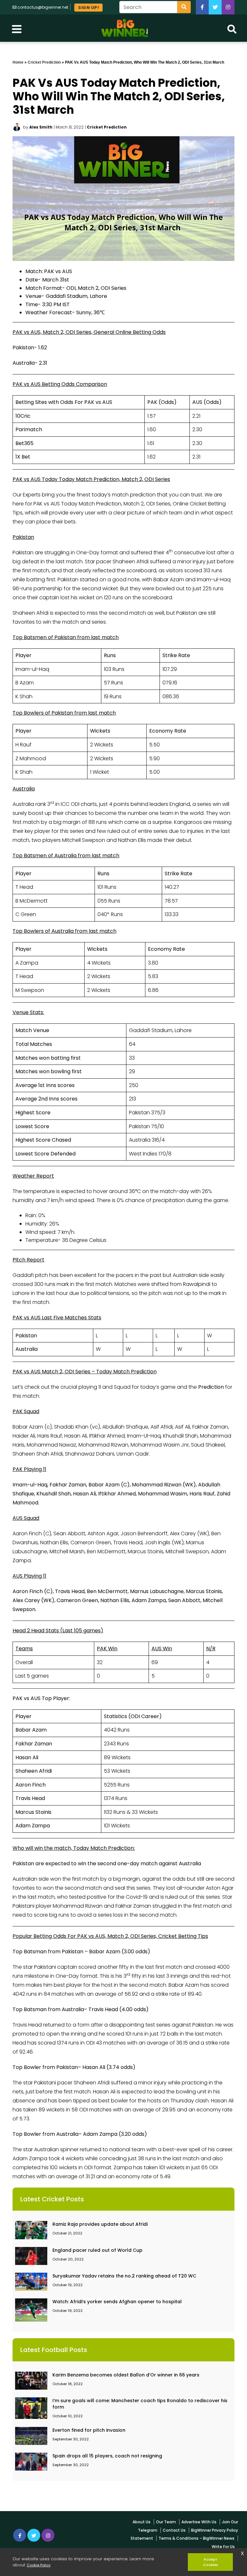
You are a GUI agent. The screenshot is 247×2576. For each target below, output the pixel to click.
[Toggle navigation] (17, 28)
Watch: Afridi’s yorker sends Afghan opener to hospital (117, 2302)
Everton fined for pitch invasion (89, 2430)
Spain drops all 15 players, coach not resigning (107, 2456)
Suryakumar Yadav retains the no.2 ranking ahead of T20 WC (124, 2276)
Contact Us (174, 2530)
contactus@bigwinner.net (43, 7)
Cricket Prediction (44, 62)
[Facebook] (202, 7)
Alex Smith (41, 127)
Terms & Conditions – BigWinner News (197, 2538)
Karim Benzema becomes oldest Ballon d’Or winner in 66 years (126, 2375)
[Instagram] (48, 2535)
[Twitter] (215, 7)
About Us (142, 2522)
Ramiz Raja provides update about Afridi (100, 2224)
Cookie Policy (39, 2565)
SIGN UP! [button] (88, 8)
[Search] (184, 7)
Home (18, 62)
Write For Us (223, 2547)
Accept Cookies (210, 2562)
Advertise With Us (199, 2522)
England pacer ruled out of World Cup (97, 2250)
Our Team (166, 2522)
